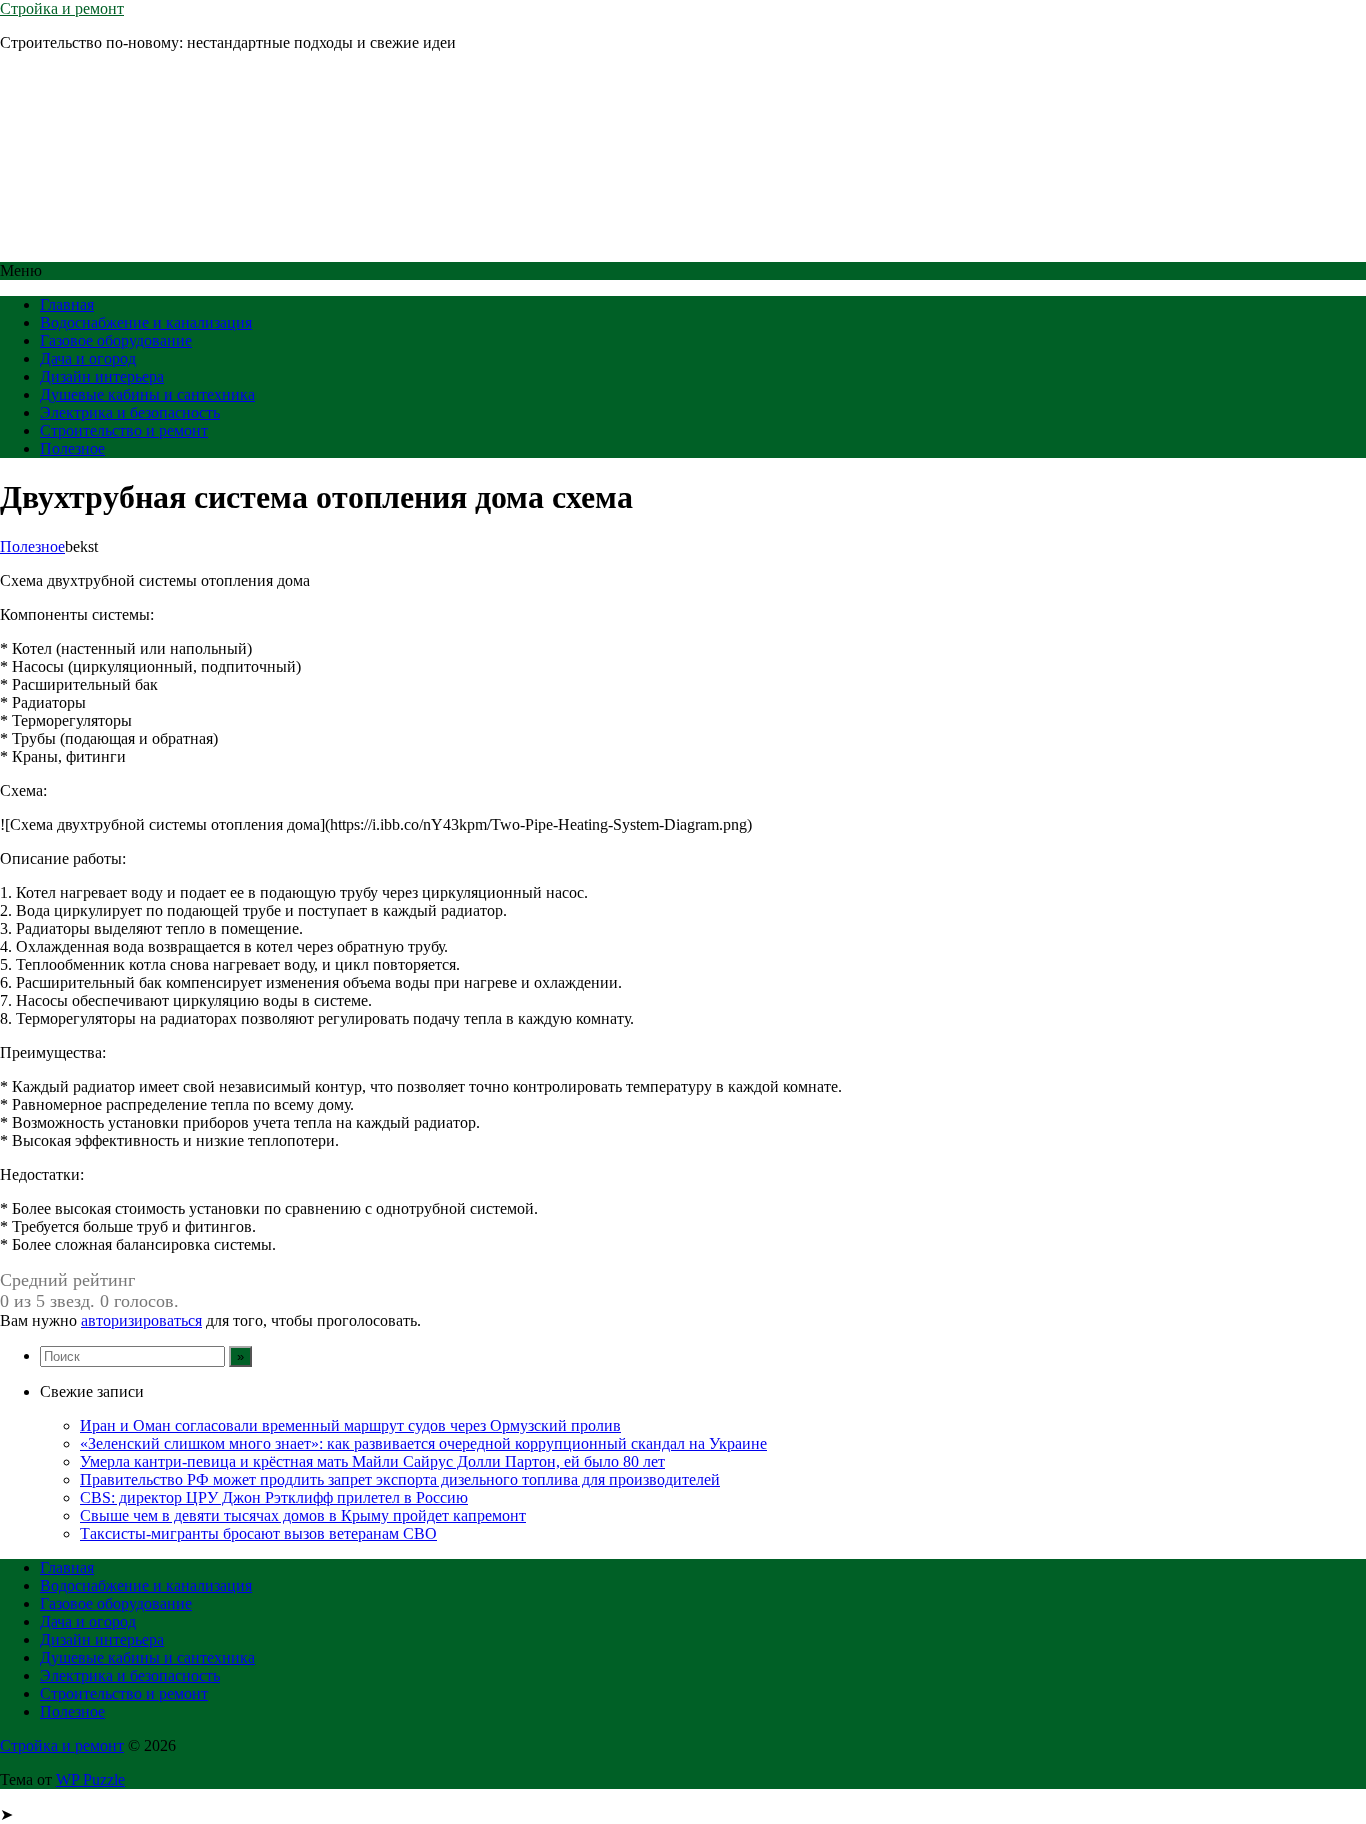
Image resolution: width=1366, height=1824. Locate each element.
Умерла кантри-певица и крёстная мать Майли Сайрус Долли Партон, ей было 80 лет (372, 1461)
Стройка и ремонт (62, 8)
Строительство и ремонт (124, 430)
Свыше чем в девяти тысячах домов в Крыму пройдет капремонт (303, 1515)
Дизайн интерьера (102, 376)
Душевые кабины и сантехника (147, 394)
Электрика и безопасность (130, 412)
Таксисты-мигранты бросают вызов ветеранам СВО (258, 1533)
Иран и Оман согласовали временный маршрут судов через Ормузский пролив (350, 1425)
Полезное (72, 448)
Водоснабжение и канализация (146, 322)
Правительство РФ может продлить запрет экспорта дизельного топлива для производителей (400, 1479)
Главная (67, 304)
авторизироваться (141, 1320)
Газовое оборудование (116, 340)
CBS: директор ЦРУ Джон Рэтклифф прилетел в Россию (274, 1497)
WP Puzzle (90, 1779)
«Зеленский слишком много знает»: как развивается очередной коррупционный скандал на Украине (423, 1443)
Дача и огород (88, 358)
